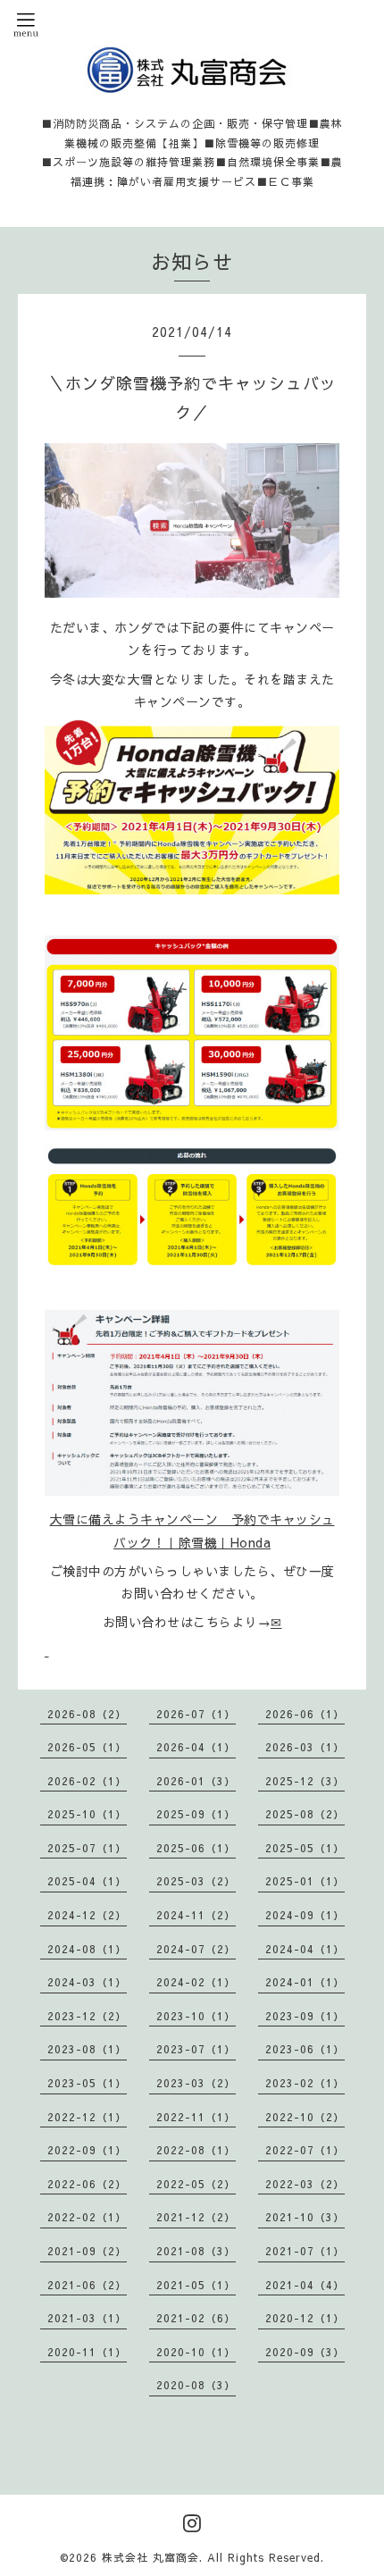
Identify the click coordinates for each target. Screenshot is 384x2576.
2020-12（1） (305, 2318)
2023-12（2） (87, 2016)
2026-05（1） (87, 1747)
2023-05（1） (87, 2083)
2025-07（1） (87, 1848)
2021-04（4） (305, 2285)
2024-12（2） (87, 1915)
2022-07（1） (305, 2150)
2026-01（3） (196, 1781)
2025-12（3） (305, 1781)
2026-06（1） (305, 1714)
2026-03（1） (305, 1747)
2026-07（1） (196, 1714)
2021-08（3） (196, 2251)
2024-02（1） (196, 1982)
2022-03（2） (305, 2184)
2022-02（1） (87, 2217)
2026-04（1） (196, 1747)
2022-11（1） (196, 2117)
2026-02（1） (87, 1781)
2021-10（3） (305, 2217)
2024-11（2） (196, 1915)
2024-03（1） (87, 1982)
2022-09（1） (87, 2150)
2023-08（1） (87, 2049)
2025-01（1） (305, 1881)
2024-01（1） (305, 1982)
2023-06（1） (305, 2049)
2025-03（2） (196, 1881)
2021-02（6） (196, 2318)
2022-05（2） (196, 2184)
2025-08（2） (305, 1814)
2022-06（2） (87, 2184)
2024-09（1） (305, 1915)
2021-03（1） (87, 2318)
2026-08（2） (87, 1714)
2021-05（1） (196, 2285)
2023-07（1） (196, 2049)
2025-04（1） (87, 1881)
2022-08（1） (196, 2150)
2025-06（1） (196, 1848)
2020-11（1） (87, 2352)
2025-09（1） (196, 1814)
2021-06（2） (87, 2285)
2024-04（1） (305, 1949)
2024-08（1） (87, 1949)
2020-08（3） (196, 2385)
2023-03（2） (196, 2083)
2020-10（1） (196, 2352)
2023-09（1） (305, 2016)
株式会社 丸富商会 (150, 2557)
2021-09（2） (87, 2251)
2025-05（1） (305, 1848)
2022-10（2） (305, 2117)
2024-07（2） (196, 1949)
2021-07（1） (305, 2251)
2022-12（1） (87, 2117)
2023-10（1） (196, 2016)
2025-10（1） (87, 1814)
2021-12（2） (196, 2217)
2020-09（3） (305, 2352)
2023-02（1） (305, 2083)
